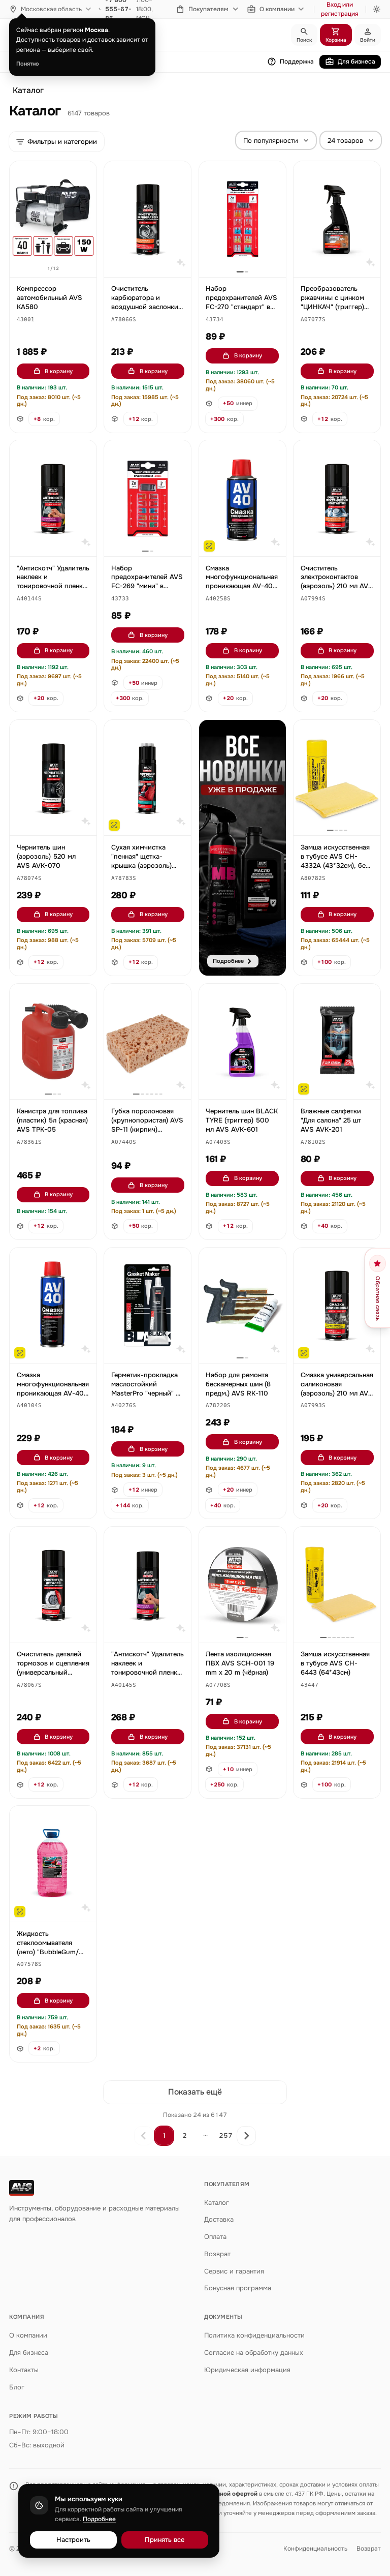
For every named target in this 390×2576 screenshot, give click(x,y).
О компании (277, 9)
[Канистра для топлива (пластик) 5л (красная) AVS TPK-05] (53, 1042)
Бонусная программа (238, 2288)
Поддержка (297, 62)
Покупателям (208, 9)
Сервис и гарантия (234, 2271)
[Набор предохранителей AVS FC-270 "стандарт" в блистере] (242, 219)
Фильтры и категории (62, 142)
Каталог (28, 90)
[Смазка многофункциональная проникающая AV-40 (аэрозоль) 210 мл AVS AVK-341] (242, 498)
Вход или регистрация (340, 9)
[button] (26, 320)
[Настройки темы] (377, 9)
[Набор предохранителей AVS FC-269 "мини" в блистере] (148, 498)
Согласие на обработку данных (254, 2353)
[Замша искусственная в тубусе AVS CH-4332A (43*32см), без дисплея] (337, 778)
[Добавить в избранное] (84, 174)
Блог (17, 2387)
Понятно (28, 64)
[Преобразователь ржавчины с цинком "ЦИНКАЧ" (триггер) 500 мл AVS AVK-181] (337, 219)
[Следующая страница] (246, 2136)
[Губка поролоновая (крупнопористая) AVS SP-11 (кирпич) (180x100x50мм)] (148, 1042)
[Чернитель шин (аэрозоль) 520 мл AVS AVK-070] (53, 778)
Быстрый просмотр (58, 258)
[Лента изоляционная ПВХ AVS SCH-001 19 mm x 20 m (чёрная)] (242, 1585)
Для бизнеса (356, 62)
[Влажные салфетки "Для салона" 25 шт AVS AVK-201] (337, 1042)
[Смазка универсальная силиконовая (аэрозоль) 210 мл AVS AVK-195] (337, 1306)
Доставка (219, 2219)
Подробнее (99, 2519)
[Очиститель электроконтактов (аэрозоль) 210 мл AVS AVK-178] (337, 498)
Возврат (217, 2254)
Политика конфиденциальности (254, 2335)
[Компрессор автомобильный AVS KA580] (53, 219)
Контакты (24, 2370)
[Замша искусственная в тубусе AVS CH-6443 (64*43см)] (337, 1585)
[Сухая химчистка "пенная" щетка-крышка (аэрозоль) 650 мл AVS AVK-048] (148, 778)
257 (226, 2135)
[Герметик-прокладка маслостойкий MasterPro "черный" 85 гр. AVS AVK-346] (148, 1306)
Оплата (215, 2237)
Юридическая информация (247, 2370)
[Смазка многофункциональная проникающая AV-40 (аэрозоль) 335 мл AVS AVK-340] (53, 1306)
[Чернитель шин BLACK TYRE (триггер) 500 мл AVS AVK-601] (242, 1042)
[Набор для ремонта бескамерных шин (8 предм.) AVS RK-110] (242, 1306)
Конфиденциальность (315, 2549)
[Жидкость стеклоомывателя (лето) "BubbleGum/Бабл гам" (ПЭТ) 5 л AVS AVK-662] (53, 1864)
